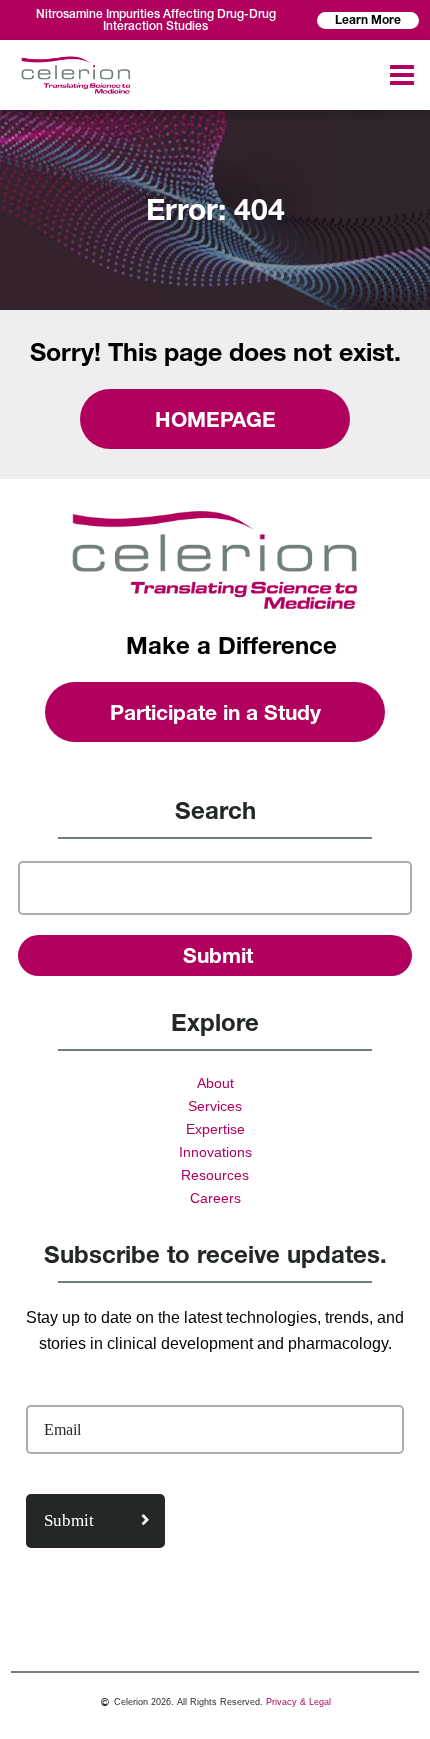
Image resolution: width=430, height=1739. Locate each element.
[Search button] (215, 955)
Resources (215, 1175)
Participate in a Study (215, 712)
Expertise (215, 1129)
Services (215, 1106)
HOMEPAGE (215, 419)
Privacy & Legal (298, 1702)
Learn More (368, 19)
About (215, 1083)
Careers (215, 1198)
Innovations (215, 1152)
